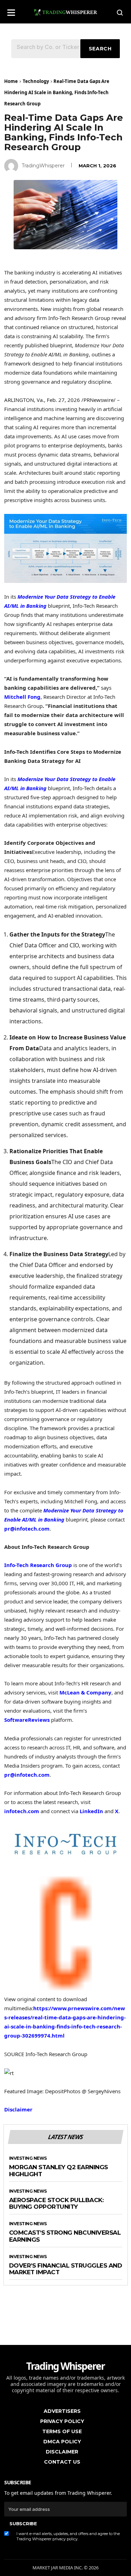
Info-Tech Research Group (38, 1565)
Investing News (28, 2158)
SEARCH (100, 49)
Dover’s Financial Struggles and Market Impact (66, 2269)
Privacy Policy (62, 2421)
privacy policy (65, 2539)
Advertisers (62, 2411)
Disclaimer (18, 2109)
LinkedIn (91, 1811)
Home (11, 81)
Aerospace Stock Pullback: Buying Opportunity (56, 2204)
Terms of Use (62, 2431)
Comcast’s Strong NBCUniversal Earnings (65, 2236)
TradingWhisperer (43, 166)
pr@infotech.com (27, 1529)
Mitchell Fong (22, 697)
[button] (11, 10)
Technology (36, 81)
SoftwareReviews (27, 1720)
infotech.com (22, 1811)
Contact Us (62, 2462)
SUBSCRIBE (23, 2523)
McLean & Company (85, 1692)
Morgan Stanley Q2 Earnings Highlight (59, 2171)
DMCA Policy (62, 2442)
